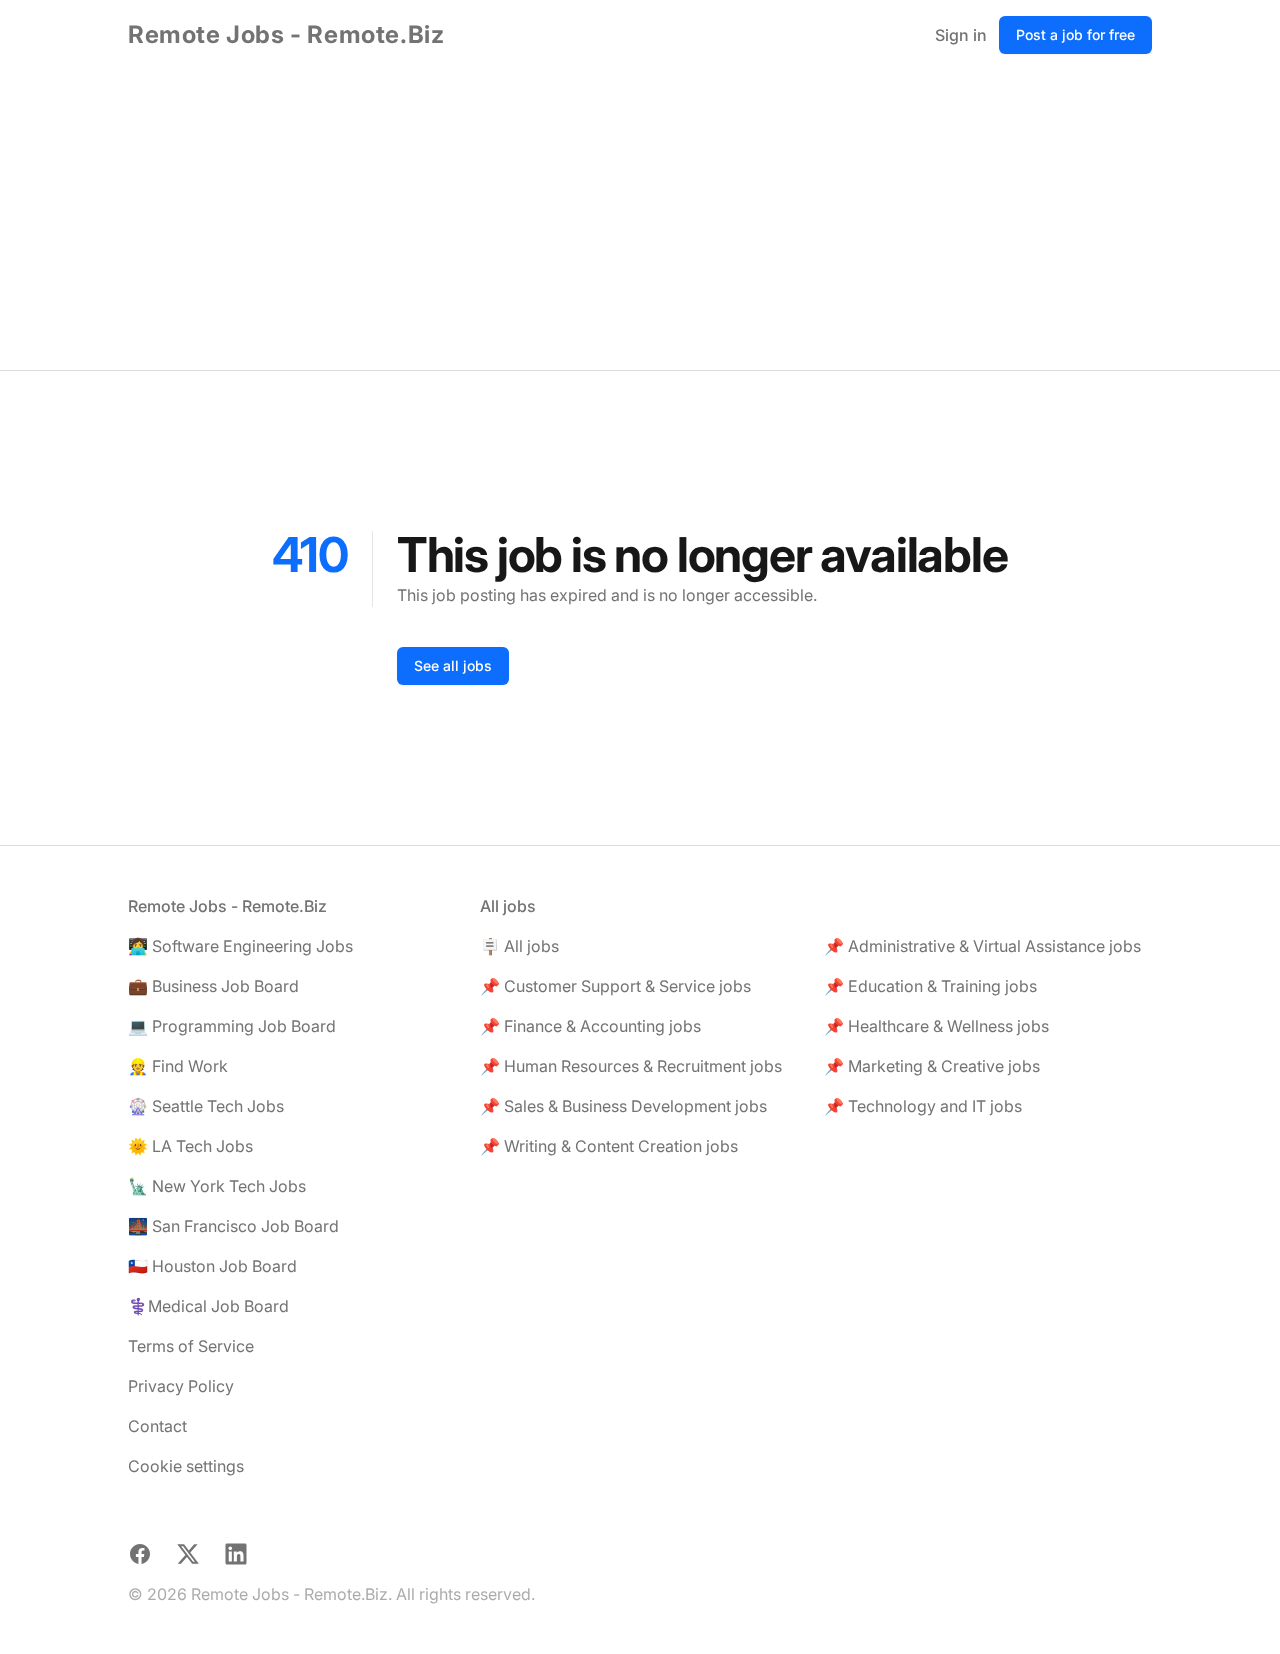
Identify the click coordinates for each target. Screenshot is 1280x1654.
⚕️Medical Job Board (208, 1306)
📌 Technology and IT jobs (923, 1106)
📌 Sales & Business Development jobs (623, 1106)
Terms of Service (191, 1346)
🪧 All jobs (519, 946)
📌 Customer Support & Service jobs (615, 986)
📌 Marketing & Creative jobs (932, 1066)
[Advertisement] (640, 220)
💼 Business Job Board (213, 986)
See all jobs (453, 665)
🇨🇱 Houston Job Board (212, 1266)
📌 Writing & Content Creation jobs (609, 1146)
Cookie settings (186, 1466)
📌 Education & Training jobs (930, 986)
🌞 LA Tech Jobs (190, 1146)
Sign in (961, 35)
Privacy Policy (181, 1386)
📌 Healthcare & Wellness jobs (936, 1026)
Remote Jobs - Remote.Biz (286, 34)
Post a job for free (1075, 34)
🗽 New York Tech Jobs (217, 1186)
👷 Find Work (178, 1066)
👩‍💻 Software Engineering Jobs (240, 946)
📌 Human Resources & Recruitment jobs (631, 1066)
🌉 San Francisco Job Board (233, 1226)
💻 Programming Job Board (232, 1026)
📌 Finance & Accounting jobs (590, 1026)
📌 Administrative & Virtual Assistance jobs (982, 946)
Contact (157, 1426)
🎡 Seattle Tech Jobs (206, 1106)
